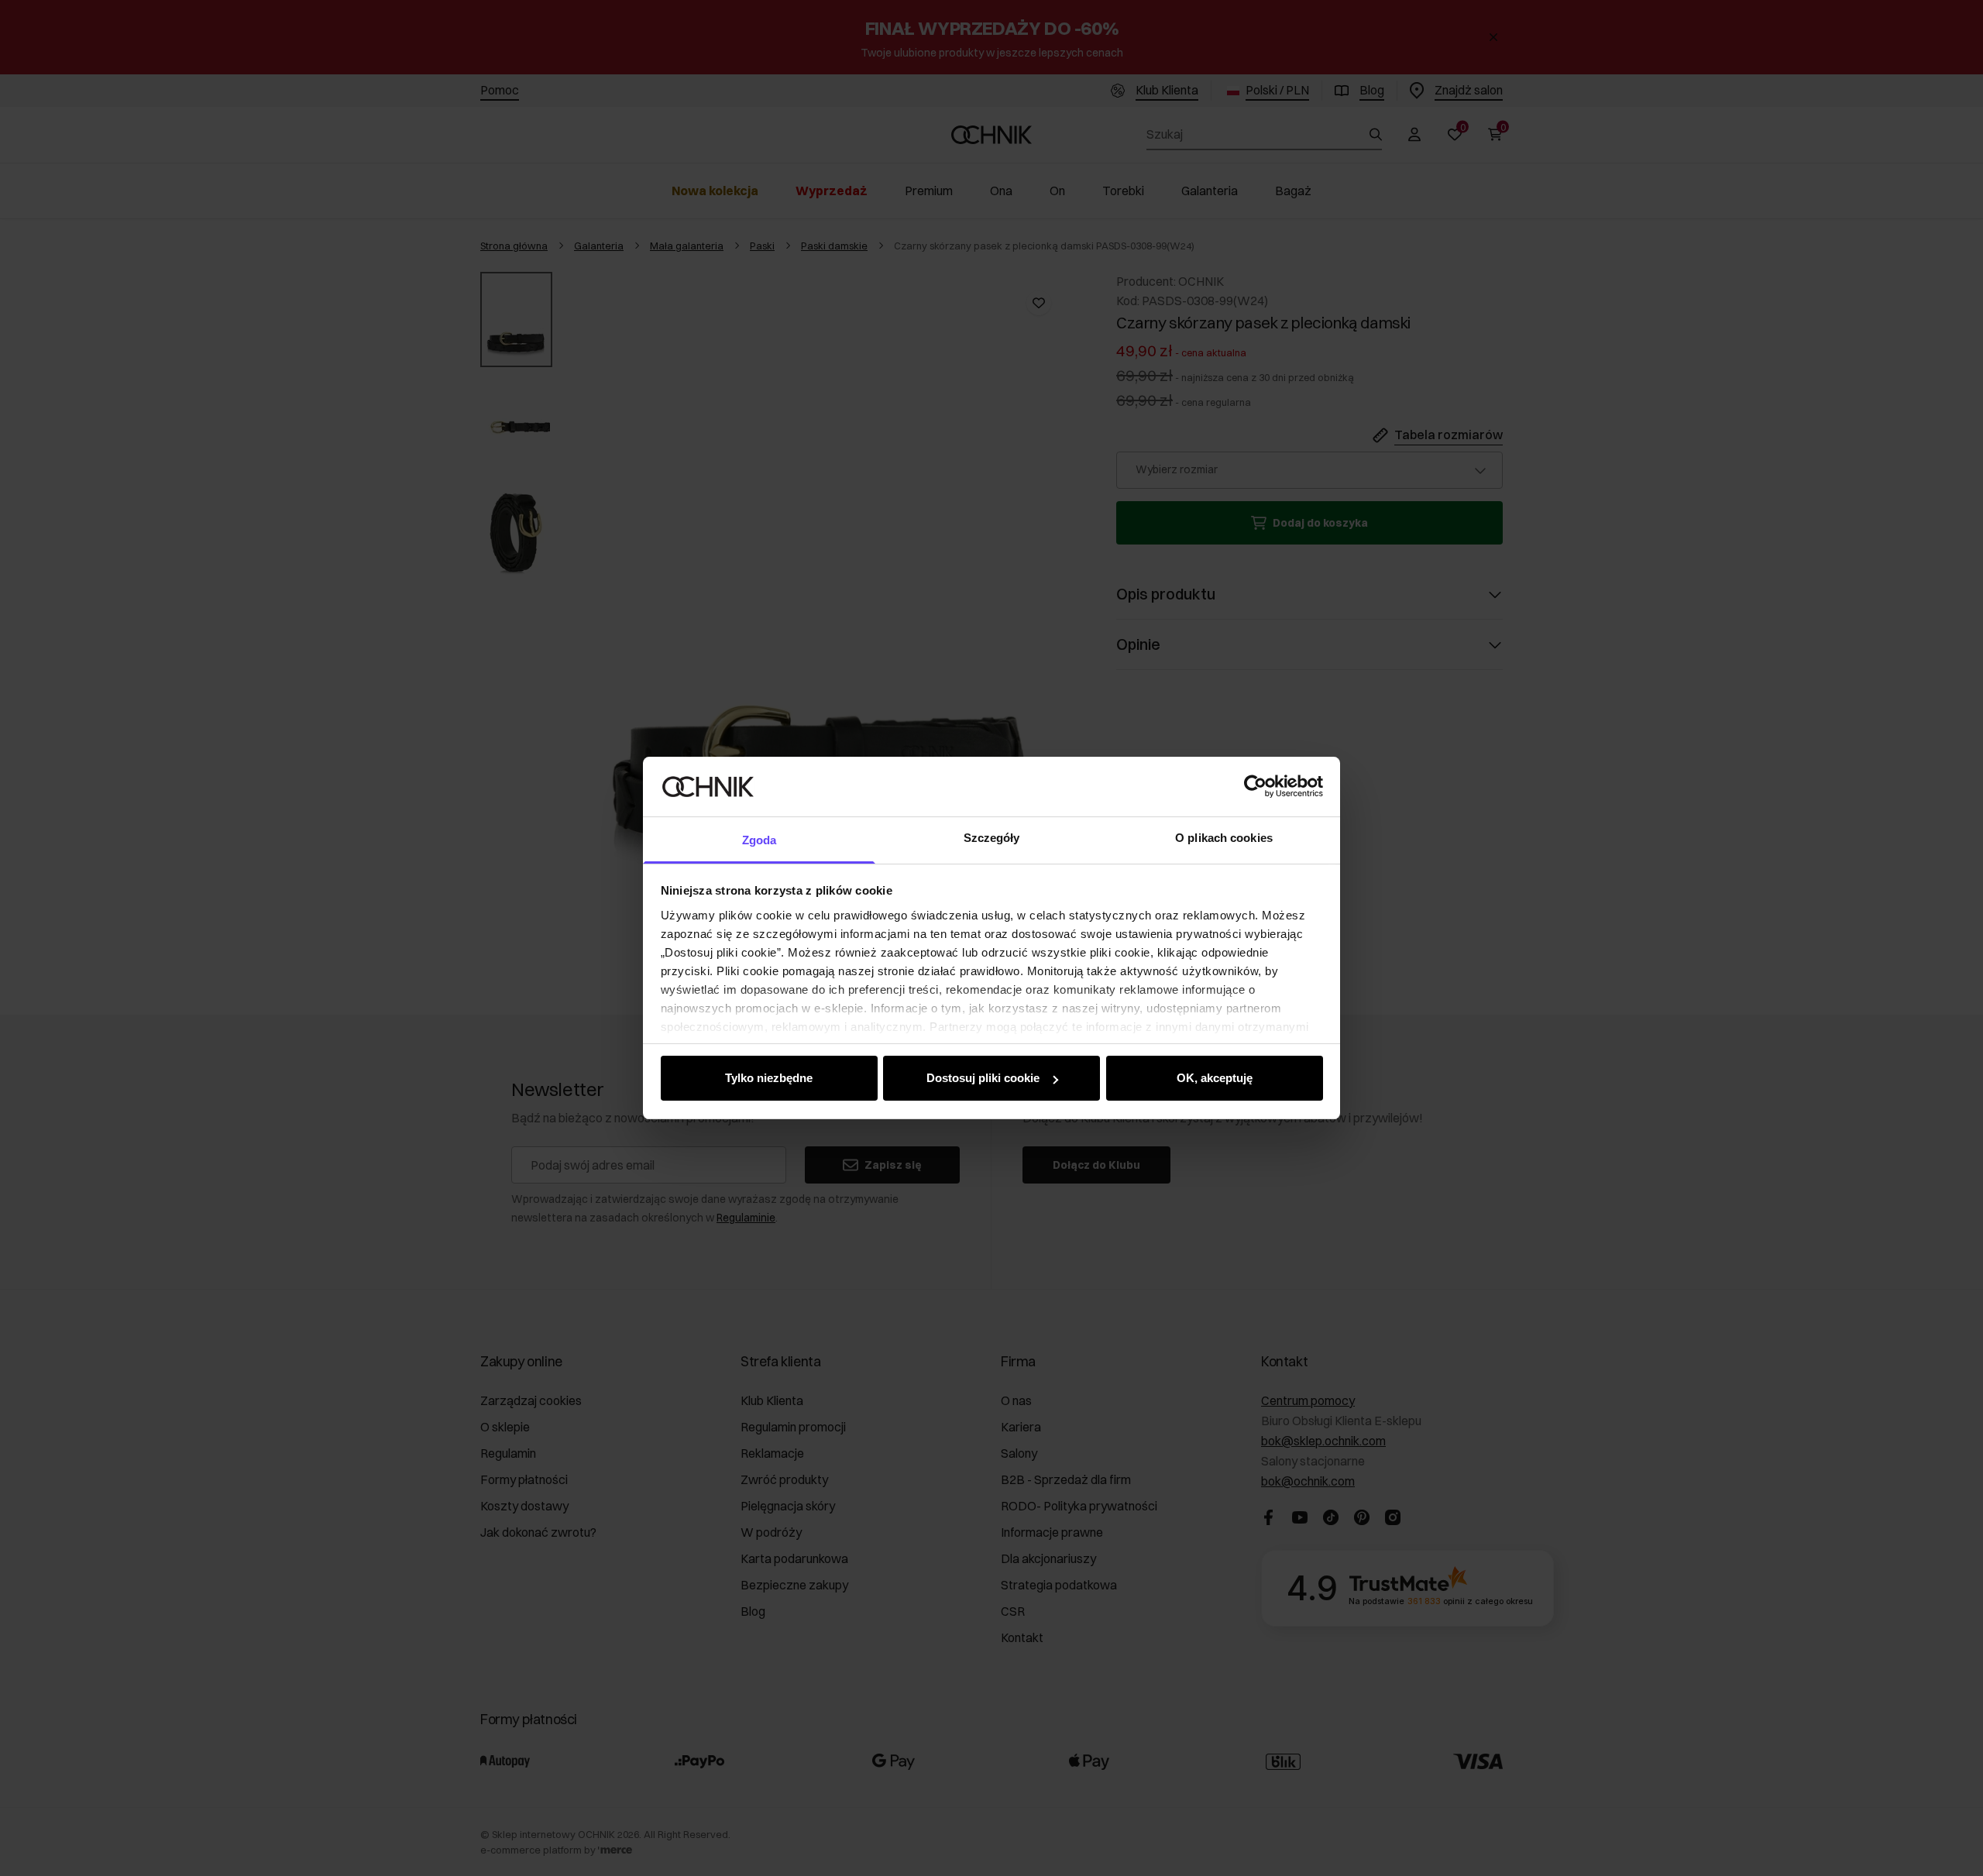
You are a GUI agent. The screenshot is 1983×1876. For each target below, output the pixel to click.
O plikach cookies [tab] (1224, 838)
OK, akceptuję (1215, 1078)
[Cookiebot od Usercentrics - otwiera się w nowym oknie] (1255, 786)
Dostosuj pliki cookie (983, 1078)
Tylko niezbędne (769, 1078)
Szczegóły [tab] (992, 838)
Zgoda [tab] (760, 840)
